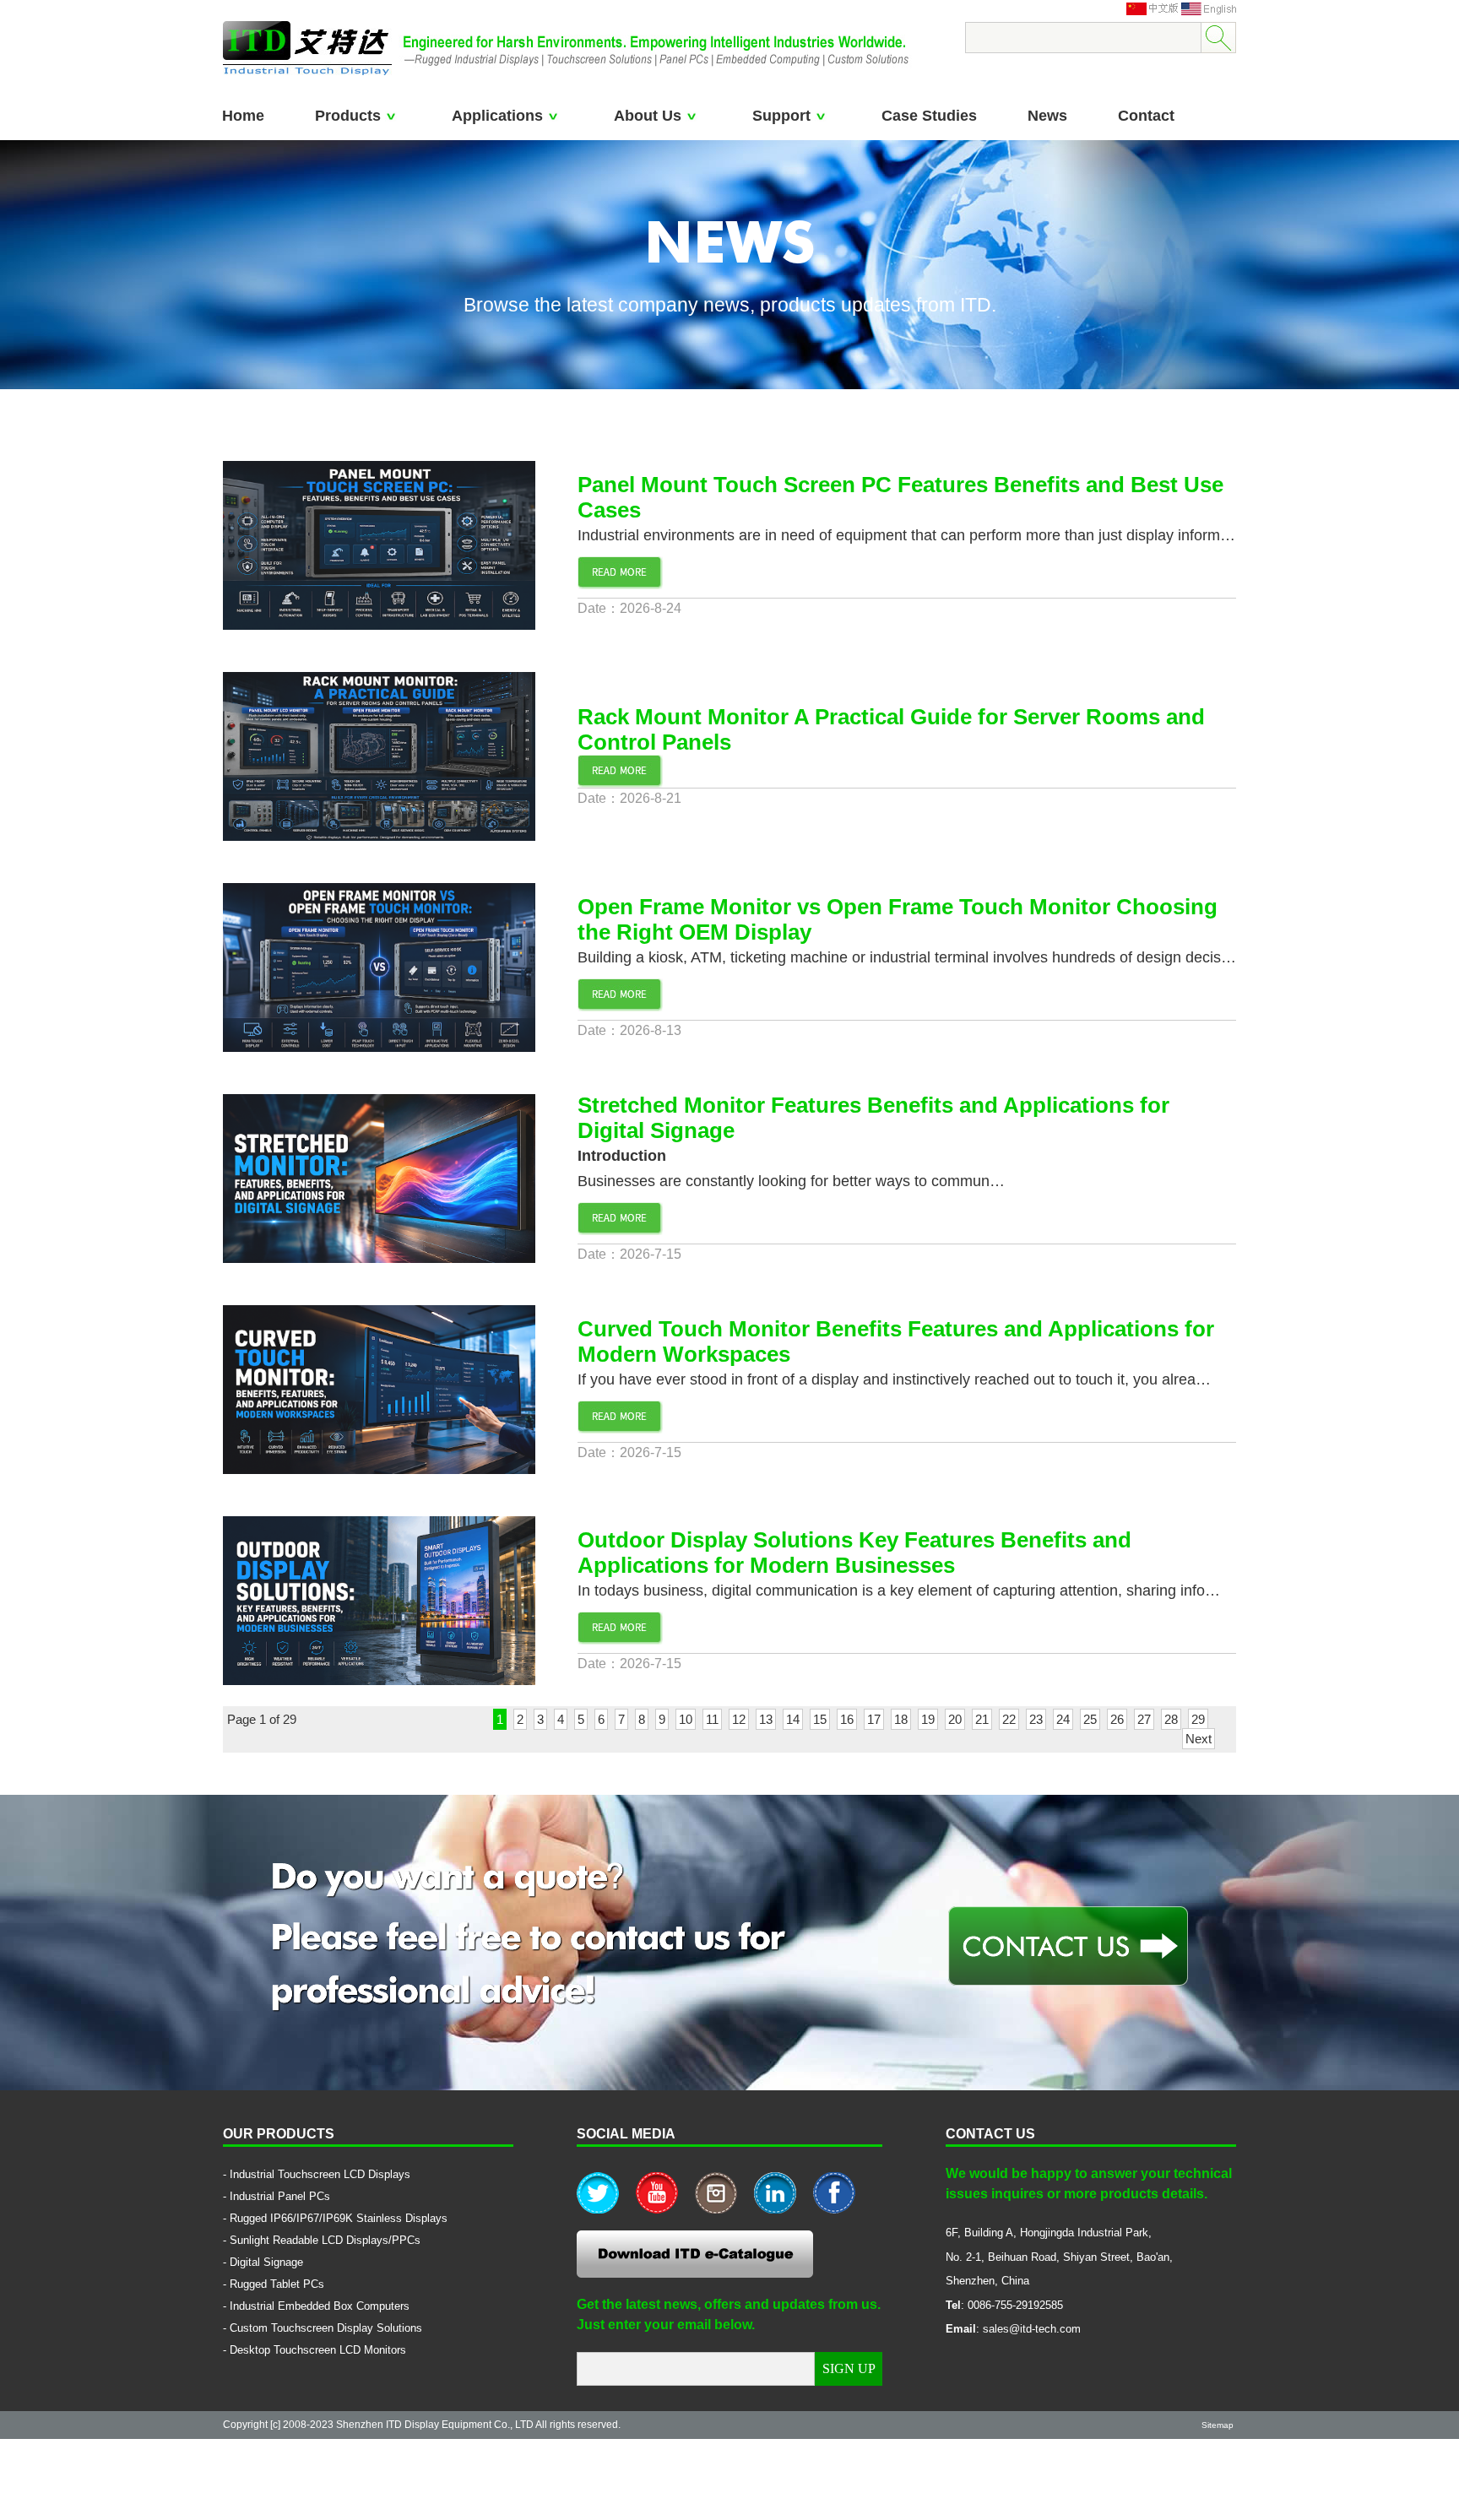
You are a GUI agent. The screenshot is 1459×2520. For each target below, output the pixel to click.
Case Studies (929, 116)
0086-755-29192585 (1015, 2305)
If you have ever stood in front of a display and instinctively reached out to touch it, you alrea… (894, 1379)
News (1047, 116)
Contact (1146, 116)
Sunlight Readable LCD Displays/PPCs (325, 2240)
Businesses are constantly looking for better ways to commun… (791, 1181)
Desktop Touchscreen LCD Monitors (318, 2350)
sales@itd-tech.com (1032, 2329)
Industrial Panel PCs (280, 2196)
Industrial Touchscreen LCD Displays (320, 2174)
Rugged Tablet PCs (277, 2284)
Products (348, 116)
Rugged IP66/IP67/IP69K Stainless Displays (339, 2218)
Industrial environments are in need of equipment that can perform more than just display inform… (906, 535)
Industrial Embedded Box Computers (320, 2306)
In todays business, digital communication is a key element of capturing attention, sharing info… (899, 1591)
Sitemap (1218, 2425)
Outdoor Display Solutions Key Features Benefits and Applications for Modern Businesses (854, 1553)
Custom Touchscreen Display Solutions (326, 2328)
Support (781, 116)
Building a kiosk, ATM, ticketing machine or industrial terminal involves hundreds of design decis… (907, 957)
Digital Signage (266, 2262)
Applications (497, 116)
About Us (648, 116)
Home (243, 116)
